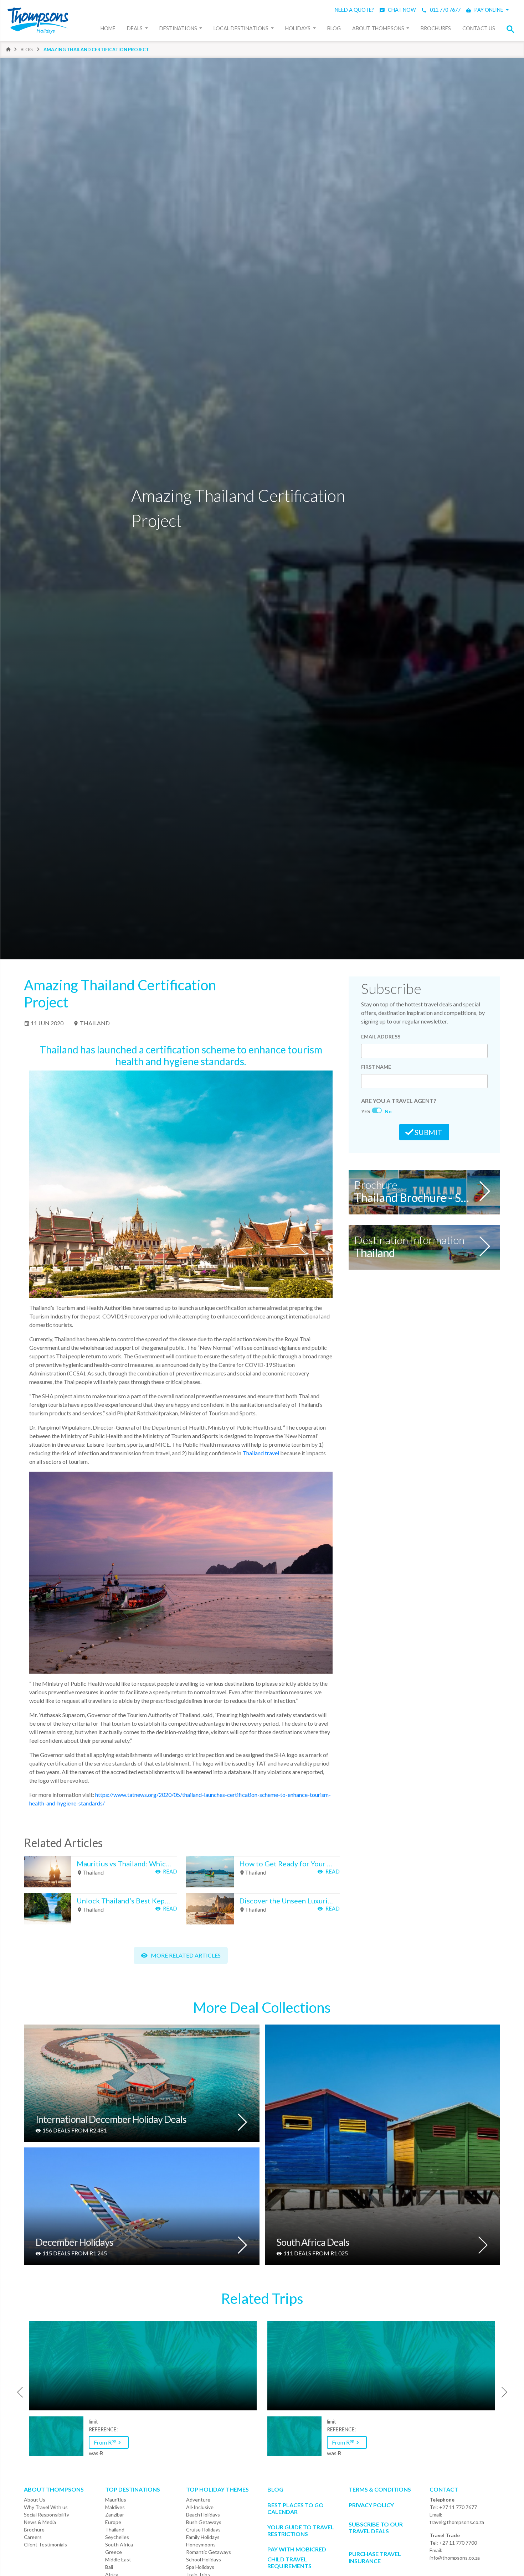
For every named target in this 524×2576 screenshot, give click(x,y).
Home (108, 28)
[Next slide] (507, 2392)
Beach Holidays (203, 2515)
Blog (334, 28)
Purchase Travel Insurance (375, 2557)
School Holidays (204, 2559)
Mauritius (116, 2500)
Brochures (436, 28)
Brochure (34, 2530)
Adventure (198, 2500)
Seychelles (117, 2537)
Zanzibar (115, 2515)
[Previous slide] (17, 2392)
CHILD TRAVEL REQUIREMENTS (289, 2562)
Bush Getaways (204, 2522)
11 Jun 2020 (47, 1023)
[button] (513, 29)
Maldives (115, 2507)
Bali (109, 2567)
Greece (114, 2552)
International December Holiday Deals (111, 2120)
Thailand (94, 1023)
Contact (444, 2489)
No (388, 1111)
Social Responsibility (47, 2515)
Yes (366, 1111)
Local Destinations (242, 28)
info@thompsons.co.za (455, 2558)
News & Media (40, 2522)
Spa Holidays (200, 2567)
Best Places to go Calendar (296, 2508)
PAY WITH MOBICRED (297, 2549)
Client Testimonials (45, 2544)
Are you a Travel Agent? (399, 1101)
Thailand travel (261, 1453)
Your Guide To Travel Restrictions (301, 2530)
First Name (376, 1067)
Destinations (179, 28)
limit (93, 2422)
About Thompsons (379, 28)
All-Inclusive (200, 2507)
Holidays (298, 28)
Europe (113, 2522)
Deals (135, 28)
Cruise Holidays (203, 2530)
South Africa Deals (313, 2243)
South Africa (119, 2544)
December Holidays (75, 2243)
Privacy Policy (371, 2505)
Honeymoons (201, 2544)
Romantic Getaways (209, 2552)
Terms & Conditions (380, 2489)
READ (169, 1871)
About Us (35, 2500)
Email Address (381, 1036)
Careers (33, 2537)
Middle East (118, 2559)
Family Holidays (203, 2537)
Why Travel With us (46, 2507)
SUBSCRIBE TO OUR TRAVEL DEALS (376, 2528)
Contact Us (479, 28)
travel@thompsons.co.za (457, 2522)
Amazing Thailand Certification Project (96, 50)
